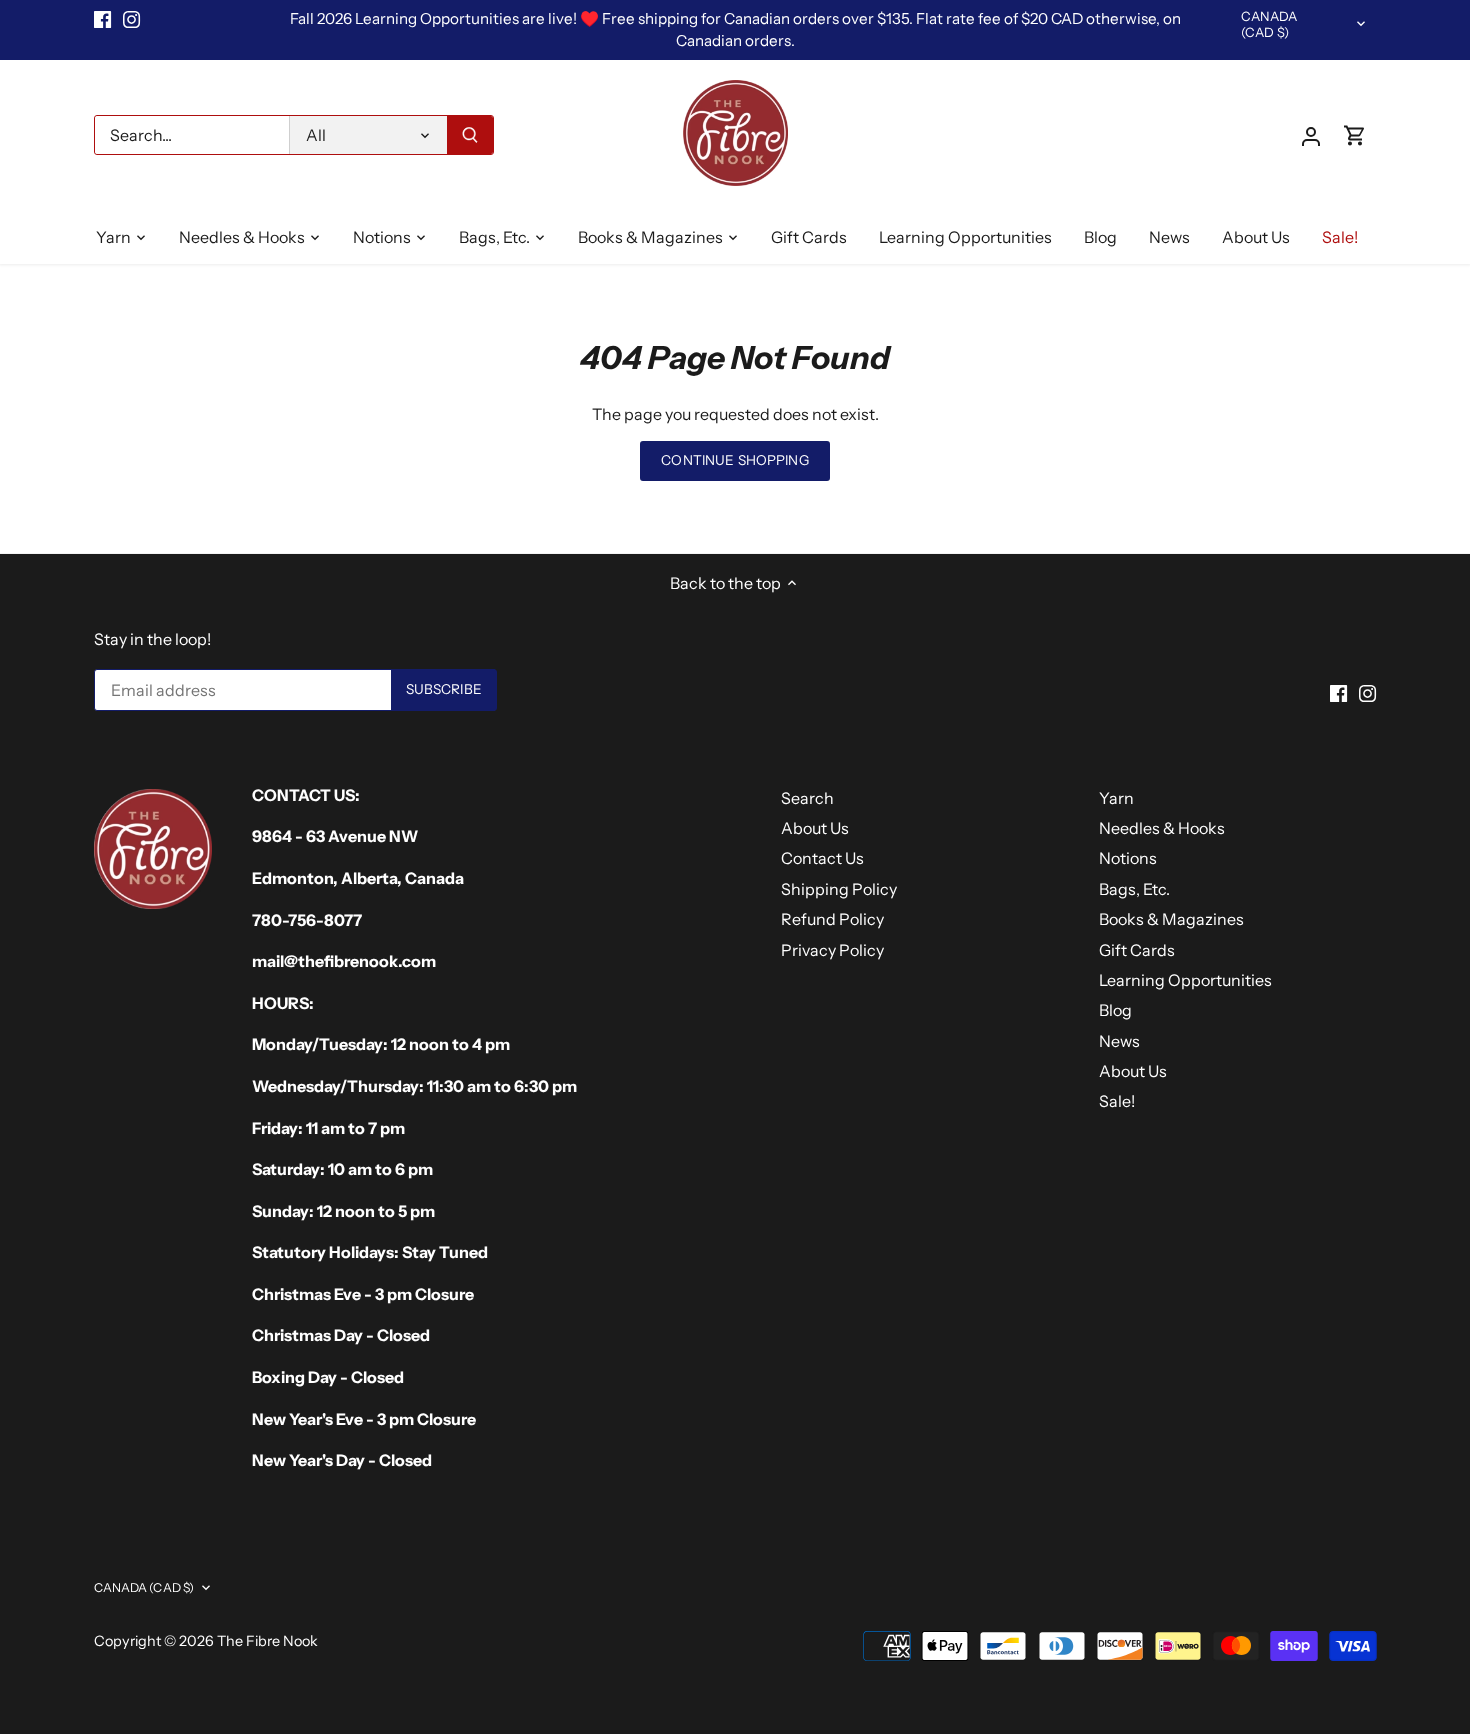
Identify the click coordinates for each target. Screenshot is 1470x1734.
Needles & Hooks (1162, 828)
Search (807, 798)
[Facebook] (102, 19)
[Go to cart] (1355, 135)
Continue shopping (734, 460)
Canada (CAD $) (1269, 24)
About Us (815, 828)
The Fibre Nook (267, 1641)
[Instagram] (131, 19)
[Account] (1311, 135)
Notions (1128, 858)
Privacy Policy (832, 950)
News (1119, 1041)
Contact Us (822, 858)
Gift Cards (1137, 950)
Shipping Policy (839, 889)
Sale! (1117, 1101)
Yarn (1116, 798)
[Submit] (470, 135)
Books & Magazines (1171, 919)
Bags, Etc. (1134, 889)
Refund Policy (832, 919)
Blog (1115, 1010)
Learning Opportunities (1185, 980)
